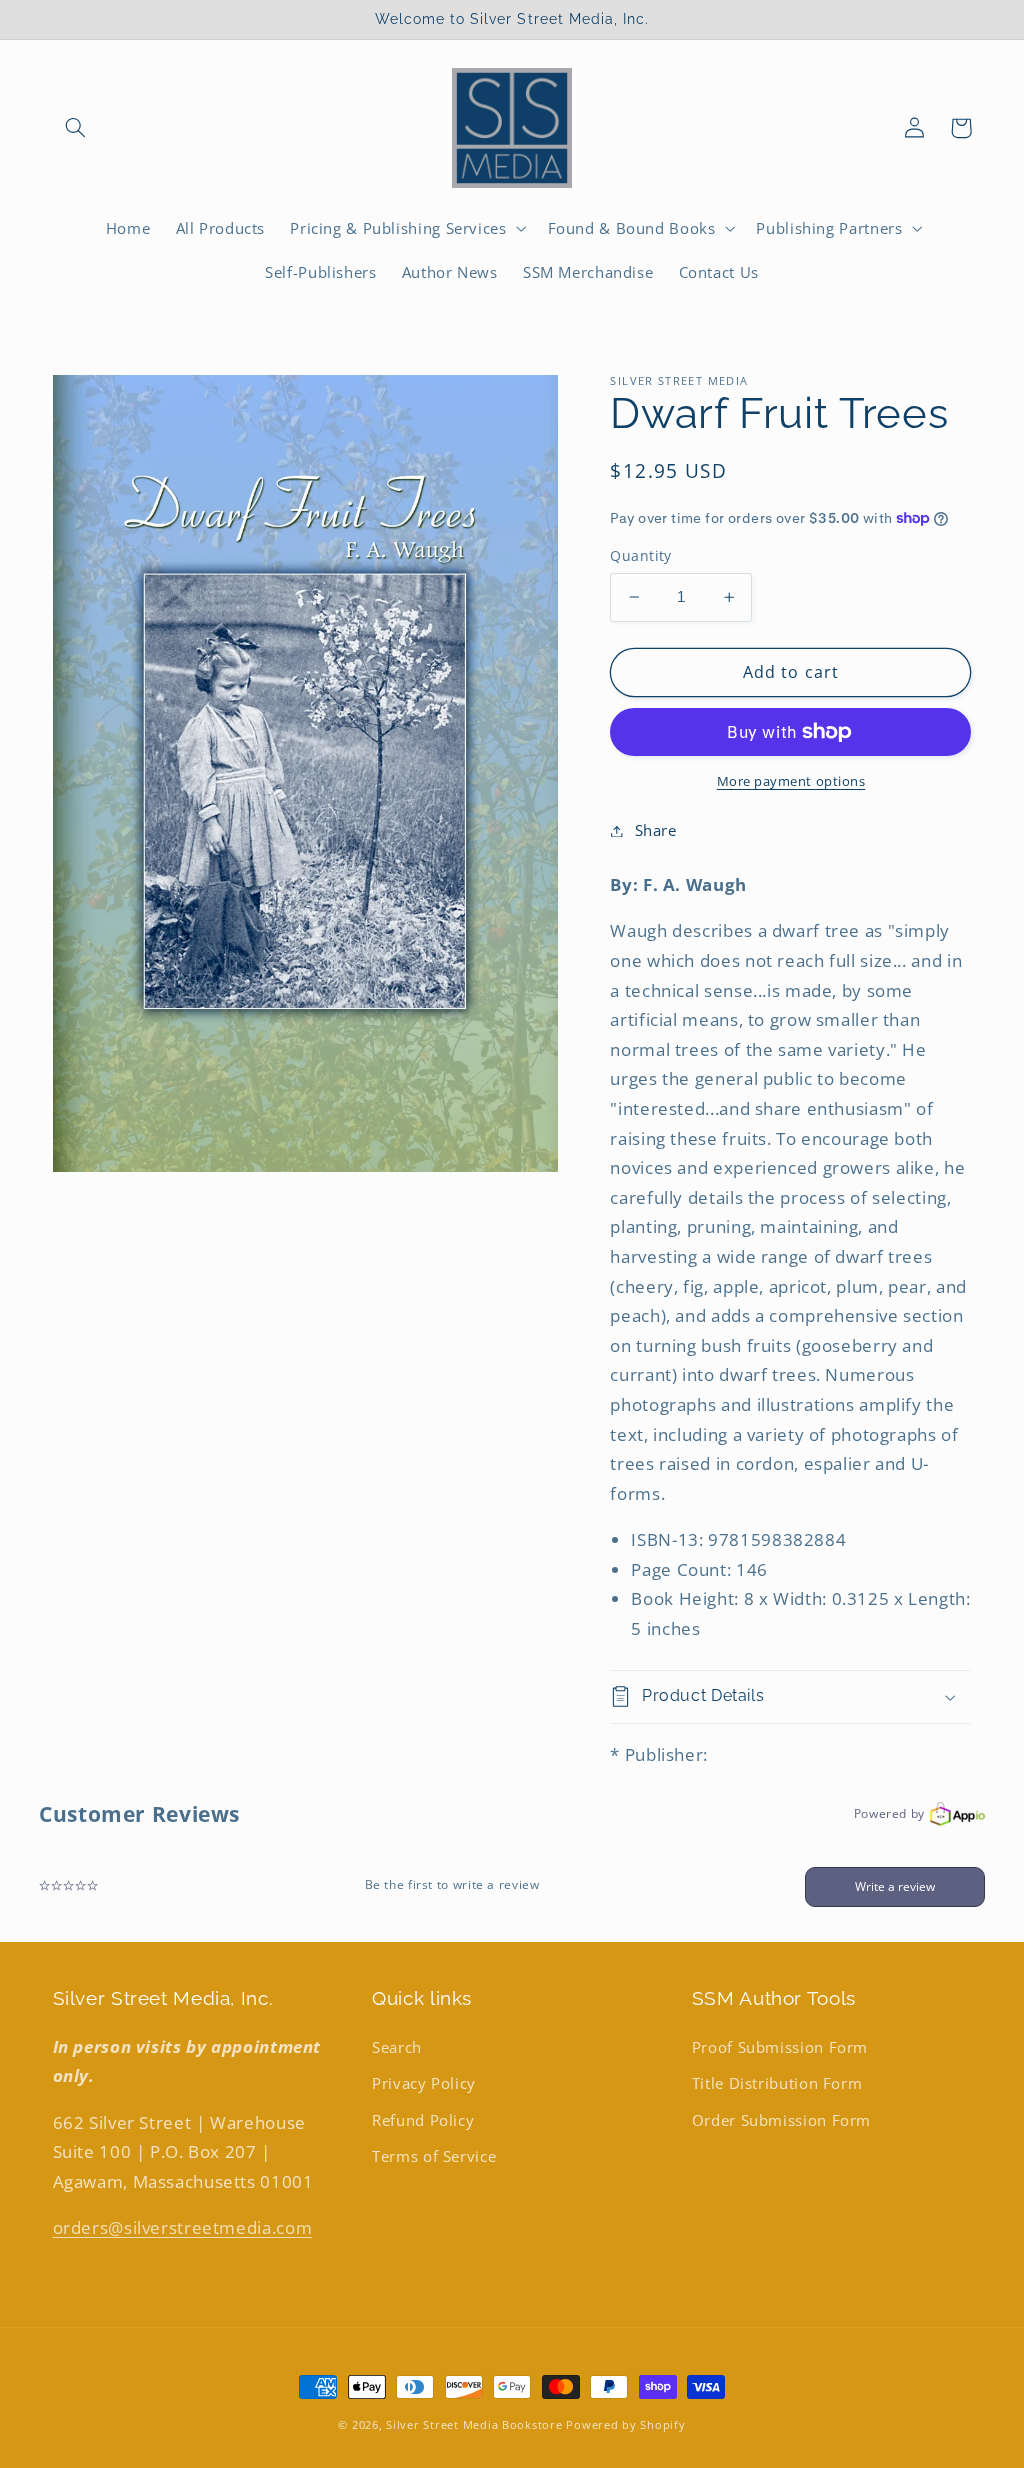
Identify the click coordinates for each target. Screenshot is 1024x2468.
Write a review (895, 1886)
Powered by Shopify (625, 2425)
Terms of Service (434, 2156)
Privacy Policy (424, 2083)
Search (397, 2047)
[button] (76, 128)
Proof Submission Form (780, 2047)
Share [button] (655, 830)
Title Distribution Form (777, 2083)
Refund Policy (423, 2120)
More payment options (791, 781)
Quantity (640, 555)
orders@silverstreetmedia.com (183, 2227)
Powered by (889, 1813)
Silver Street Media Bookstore (474, 2425)
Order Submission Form (781, 2120)
